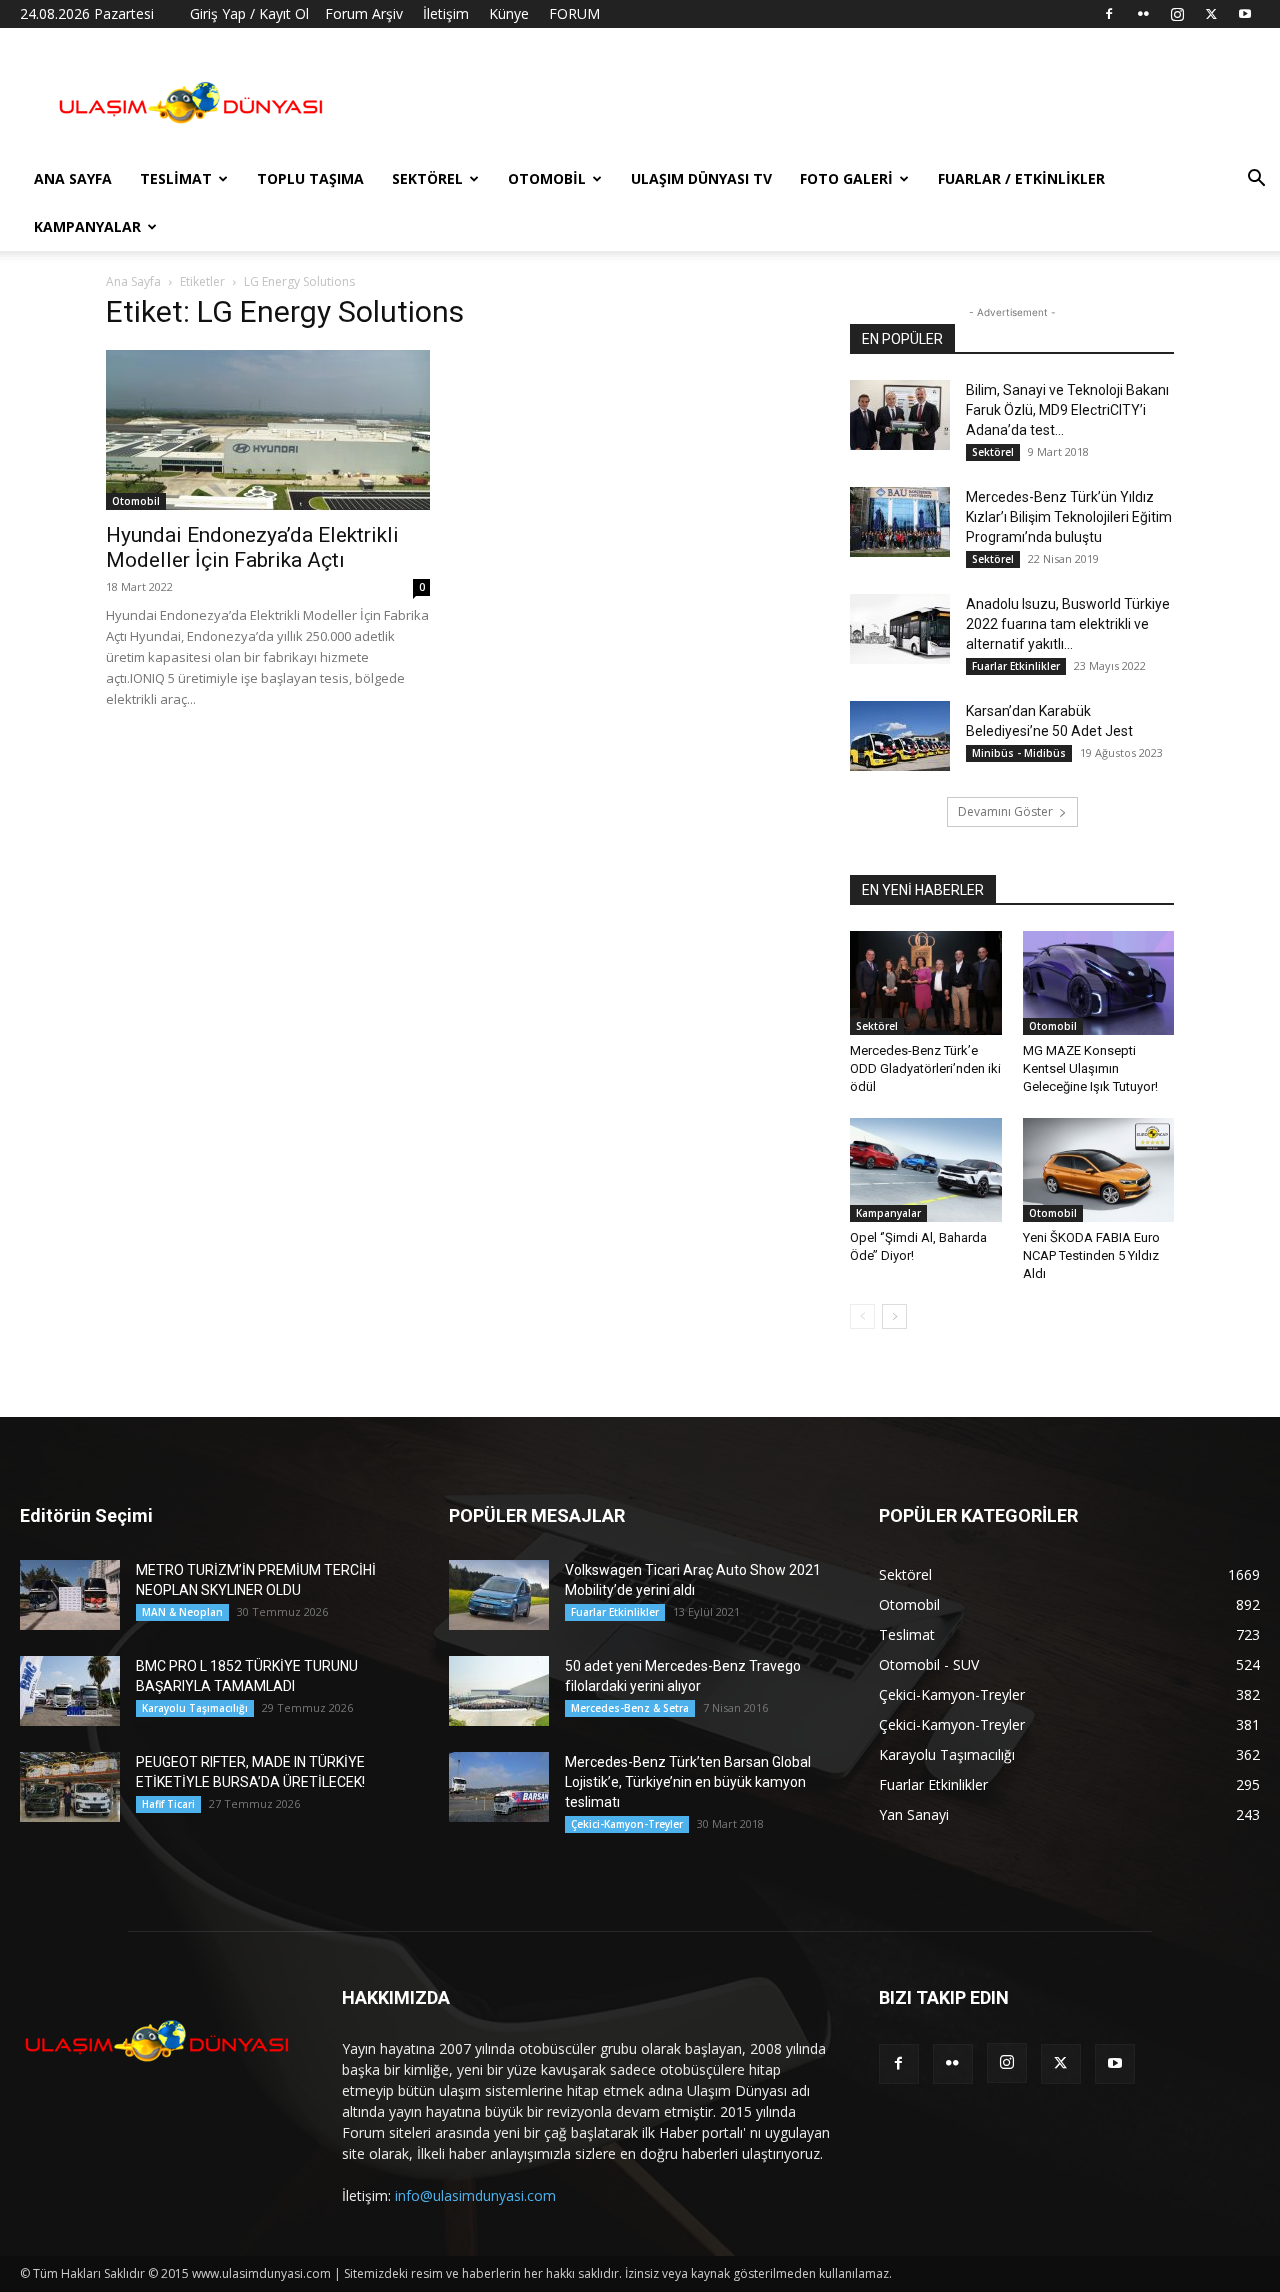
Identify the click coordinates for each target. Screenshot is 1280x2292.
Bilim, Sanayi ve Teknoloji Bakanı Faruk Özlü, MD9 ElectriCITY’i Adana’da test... (1067, 410)
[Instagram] (1177, 14)
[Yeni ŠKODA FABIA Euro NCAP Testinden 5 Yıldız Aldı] (1099, 1170)
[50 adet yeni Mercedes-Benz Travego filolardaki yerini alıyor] (499, 1691)
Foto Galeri (846, 178)
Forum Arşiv (364, 13)
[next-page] (894, 1316)
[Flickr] (1143, 14)
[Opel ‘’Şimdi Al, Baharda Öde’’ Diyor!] (926, 1170)
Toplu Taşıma (310, 178)
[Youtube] (1245, 14)
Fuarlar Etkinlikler (1016, 666)
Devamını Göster (1005, 811)
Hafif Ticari (168, 1804)
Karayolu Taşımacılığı (195, 1708)
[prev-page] (862, 1316)
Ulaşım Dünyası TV (701, 178)
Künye (509, 13)
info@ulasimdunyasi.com (475, 2195)
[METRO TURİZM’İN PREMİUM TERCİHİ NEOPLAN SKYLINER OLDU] (70, 1595)
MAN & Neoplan (182, 1612)
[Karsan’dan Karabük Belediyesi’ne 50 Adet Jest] (900, 736)
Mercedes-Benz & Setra (630, 1708)
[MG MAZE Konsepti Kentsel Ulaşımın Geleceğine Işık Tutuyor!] (1099, 983)
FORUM (574, 13)
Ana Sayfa (73, 178)
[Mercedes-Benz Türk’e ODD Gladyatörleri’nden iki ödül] (926, 983)
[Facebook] (1109, 14)
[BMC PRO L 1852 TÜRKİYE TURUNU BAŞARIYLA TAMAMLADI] (70, 1691)
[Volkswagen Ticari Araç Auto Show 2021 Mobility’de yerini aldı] (499, 1595)
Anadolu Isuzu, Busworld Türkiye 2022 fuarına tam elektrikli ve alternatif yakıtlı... (1068, 624)
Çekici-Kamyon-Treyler (627, 1824)
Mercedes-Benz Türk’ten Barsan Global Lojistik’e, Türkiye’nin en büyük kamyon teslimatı (688, 1782)
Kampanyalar (87, 226)
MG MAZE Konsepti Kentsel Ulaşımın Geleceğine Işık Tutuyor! (1090, 1068)
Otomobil (547, 178)
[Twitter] (1211, 14)
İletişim (446, 13)
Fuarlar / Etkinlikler (1021, 178)
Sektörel (427, 178)
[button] (1256, 180)
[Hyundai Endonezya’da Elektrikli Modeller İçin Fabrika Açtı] (268, 430)
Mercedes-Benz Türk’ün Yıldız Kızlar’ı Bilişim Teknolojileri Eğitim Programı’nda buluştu (1069, 517)
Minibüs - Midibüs (1019, 753)
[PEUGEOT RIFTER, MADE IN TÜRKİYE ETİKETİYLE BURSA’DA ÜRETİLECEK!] (70, 1787)
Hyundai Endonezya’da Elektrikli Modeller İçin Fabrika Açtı (252, 547)
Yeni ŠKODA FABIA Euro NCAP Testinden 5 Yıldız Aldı (1091, 1255)
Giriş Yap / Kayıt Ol (249, 13)
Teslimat (176, 178)
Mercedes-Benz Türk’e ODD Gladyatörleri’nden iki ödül (925, 1068)
